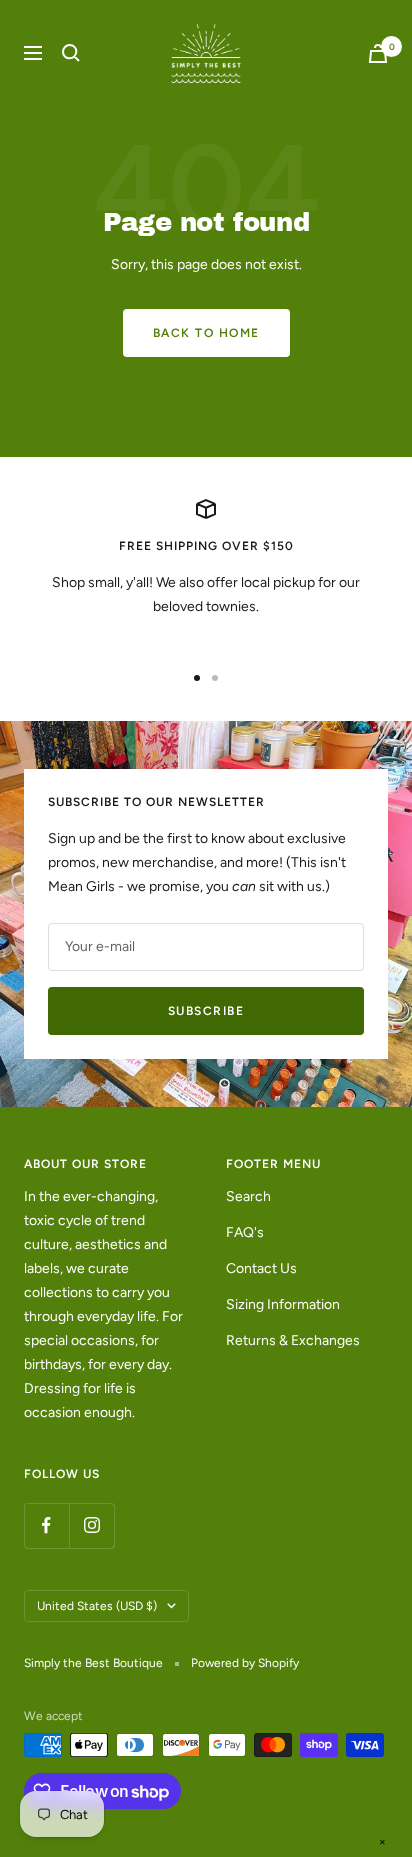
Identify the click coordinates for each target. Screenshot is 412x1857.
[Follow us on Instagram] (91, 1525)
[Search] (71, 53)
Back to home (206, 333)
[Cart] (378, 53)
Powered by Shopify (245, 1663)
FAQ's (245, 1232)
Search (248, 1196)
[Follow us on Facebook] (46, 1525)
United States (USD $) (97, 1606)
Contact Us (261, 1268)
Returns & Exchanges (293, 1340)
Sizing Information (283, 1304)
